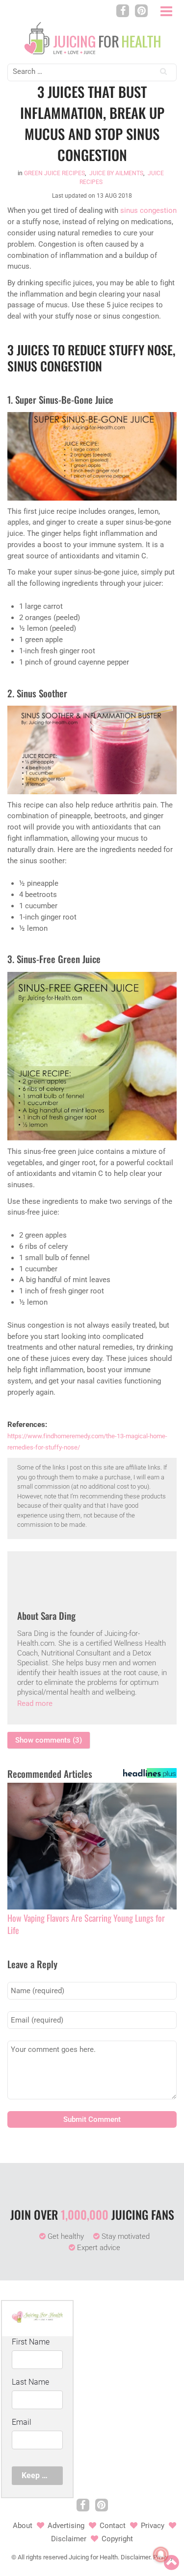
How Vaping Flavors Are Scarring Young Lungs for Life (86, 1924)
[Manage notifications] (161, 2554)
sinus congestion (148, 210)
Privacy (153, 2526)
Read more (35, 1703)
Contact (113, 2526)
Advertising (66, 2526)
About (23, 2526)
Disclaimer (69, 2539)
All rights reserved (42, 2557)
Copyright (117, 2539)
